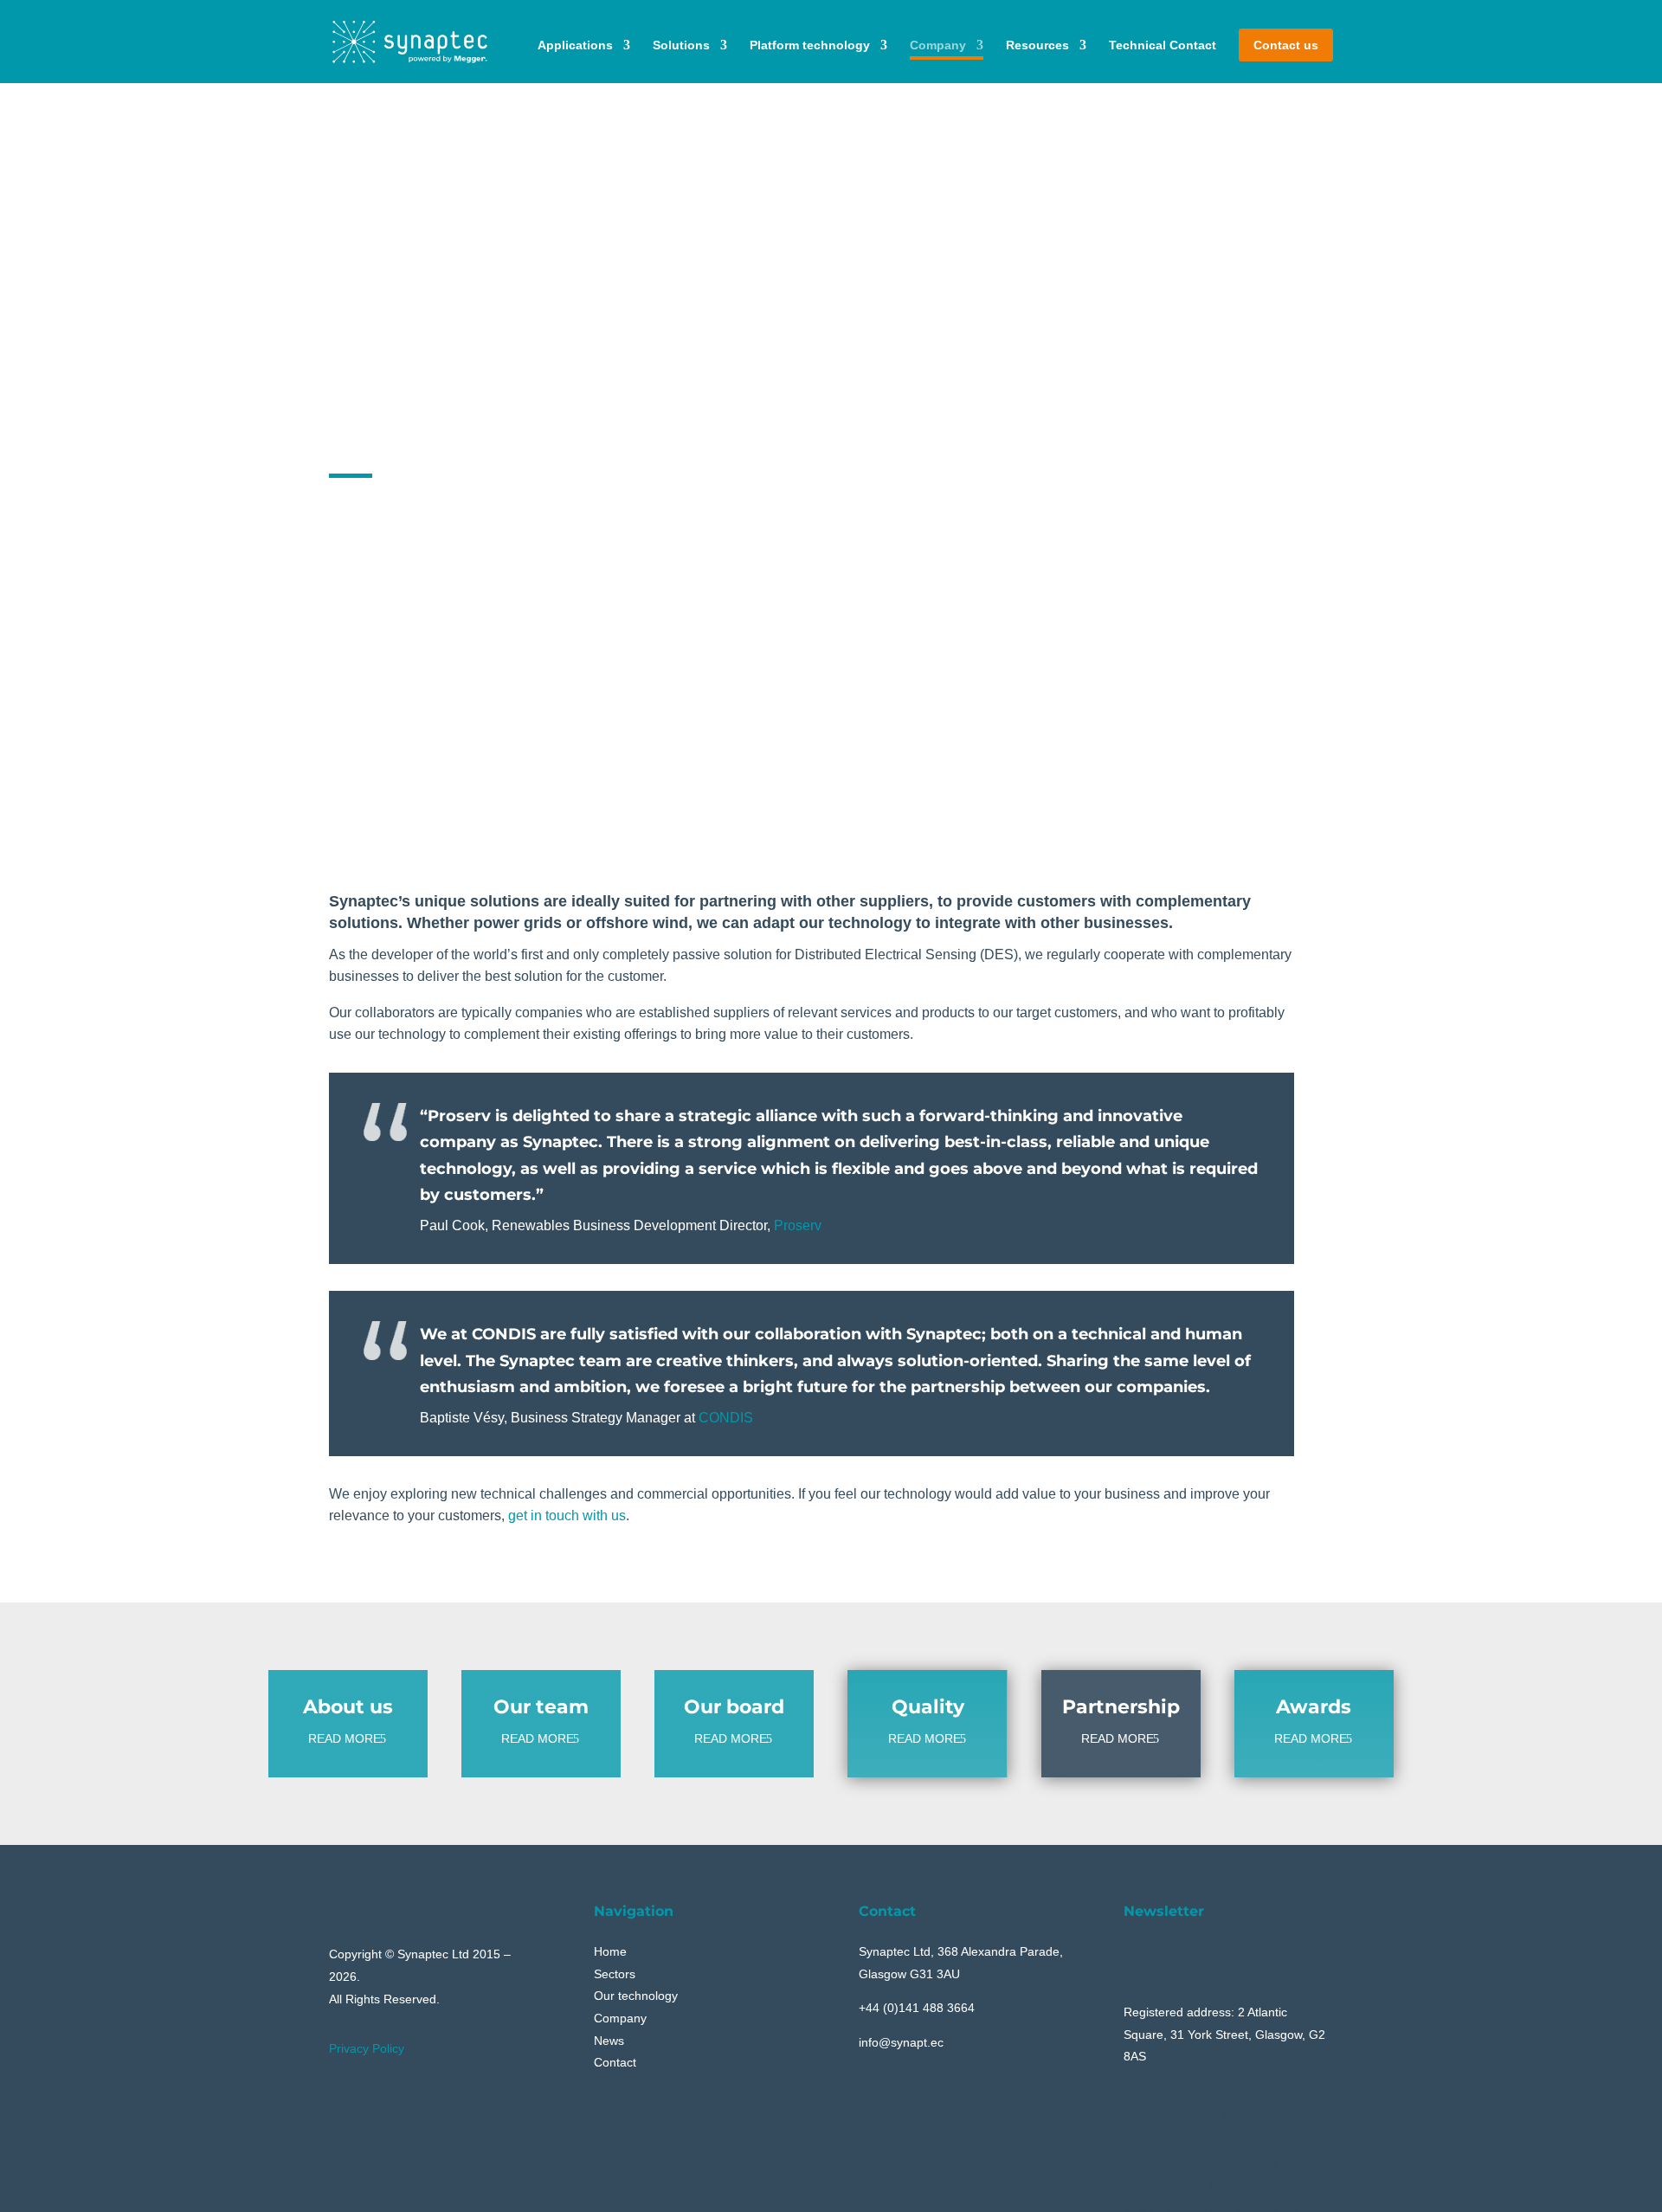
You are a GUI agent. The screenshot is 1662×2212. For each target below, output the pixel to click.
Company (938, 45)
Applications (575, 45)
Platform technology (810, 45)
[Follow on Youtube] (1137, 1954)
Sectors (615, 1974)
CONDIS (726, 1418)
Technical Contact (1163, 45)
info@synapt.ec (901, 2042)
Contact (615, 2062)
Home (610, 1951)
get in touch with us (567, 1516)
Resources (1037, 45)
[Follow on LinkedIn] (1178, 1954)
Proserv (798, 1225)
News (609, 2041)
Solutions (681, 45)
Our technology (636, 1996)
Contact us (1286, 45)
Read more (345, 1738)
